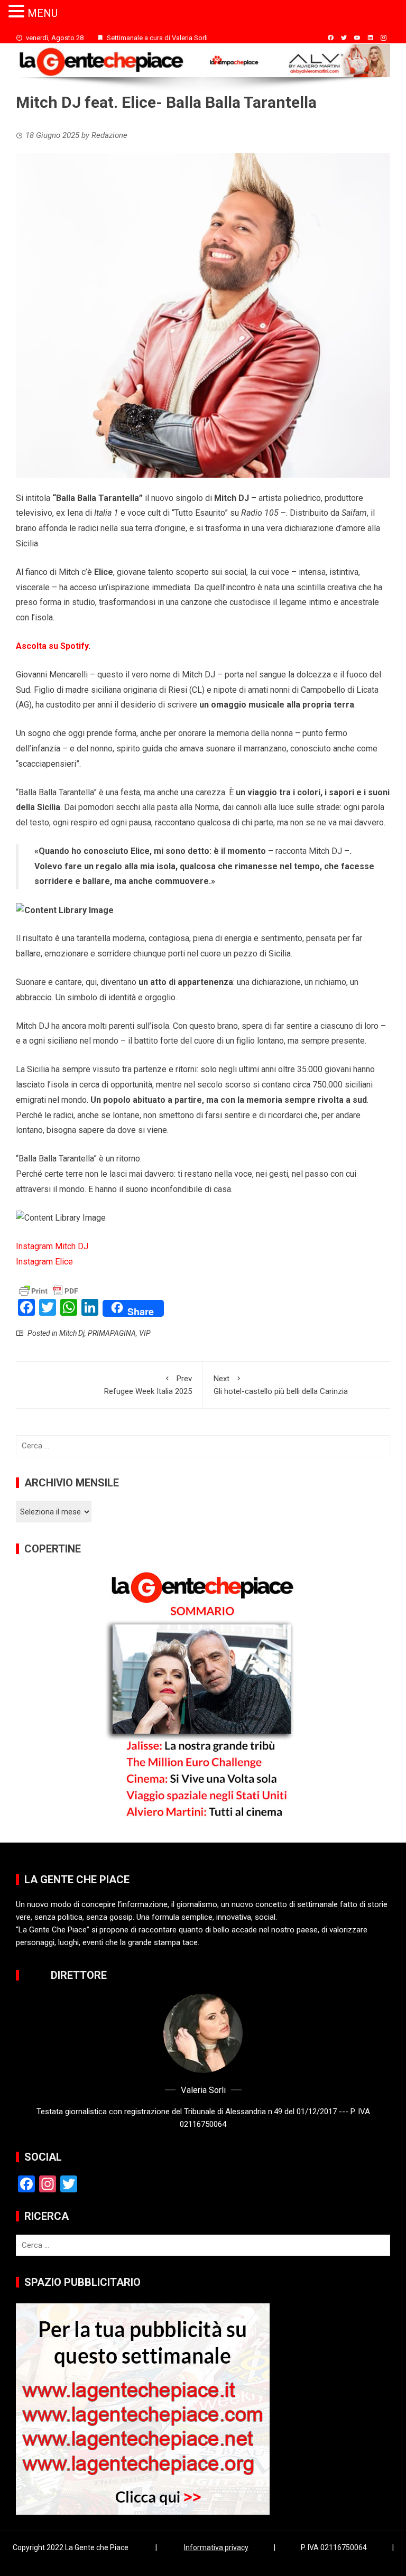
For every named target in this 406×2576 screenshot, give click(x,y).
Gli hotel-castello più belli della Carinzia (281, 1385)
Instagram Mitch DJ (52, 1246)
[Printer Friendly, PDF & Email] (49, 1290)
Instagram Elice (44, 1262)
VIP (145, 1333)
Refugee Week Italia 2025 (148, 1385)
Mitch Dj (72, 1333)
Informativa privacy (216, 2547)
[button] (18, 12)
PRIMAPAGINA (112, 1333)
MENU (43, 13)
